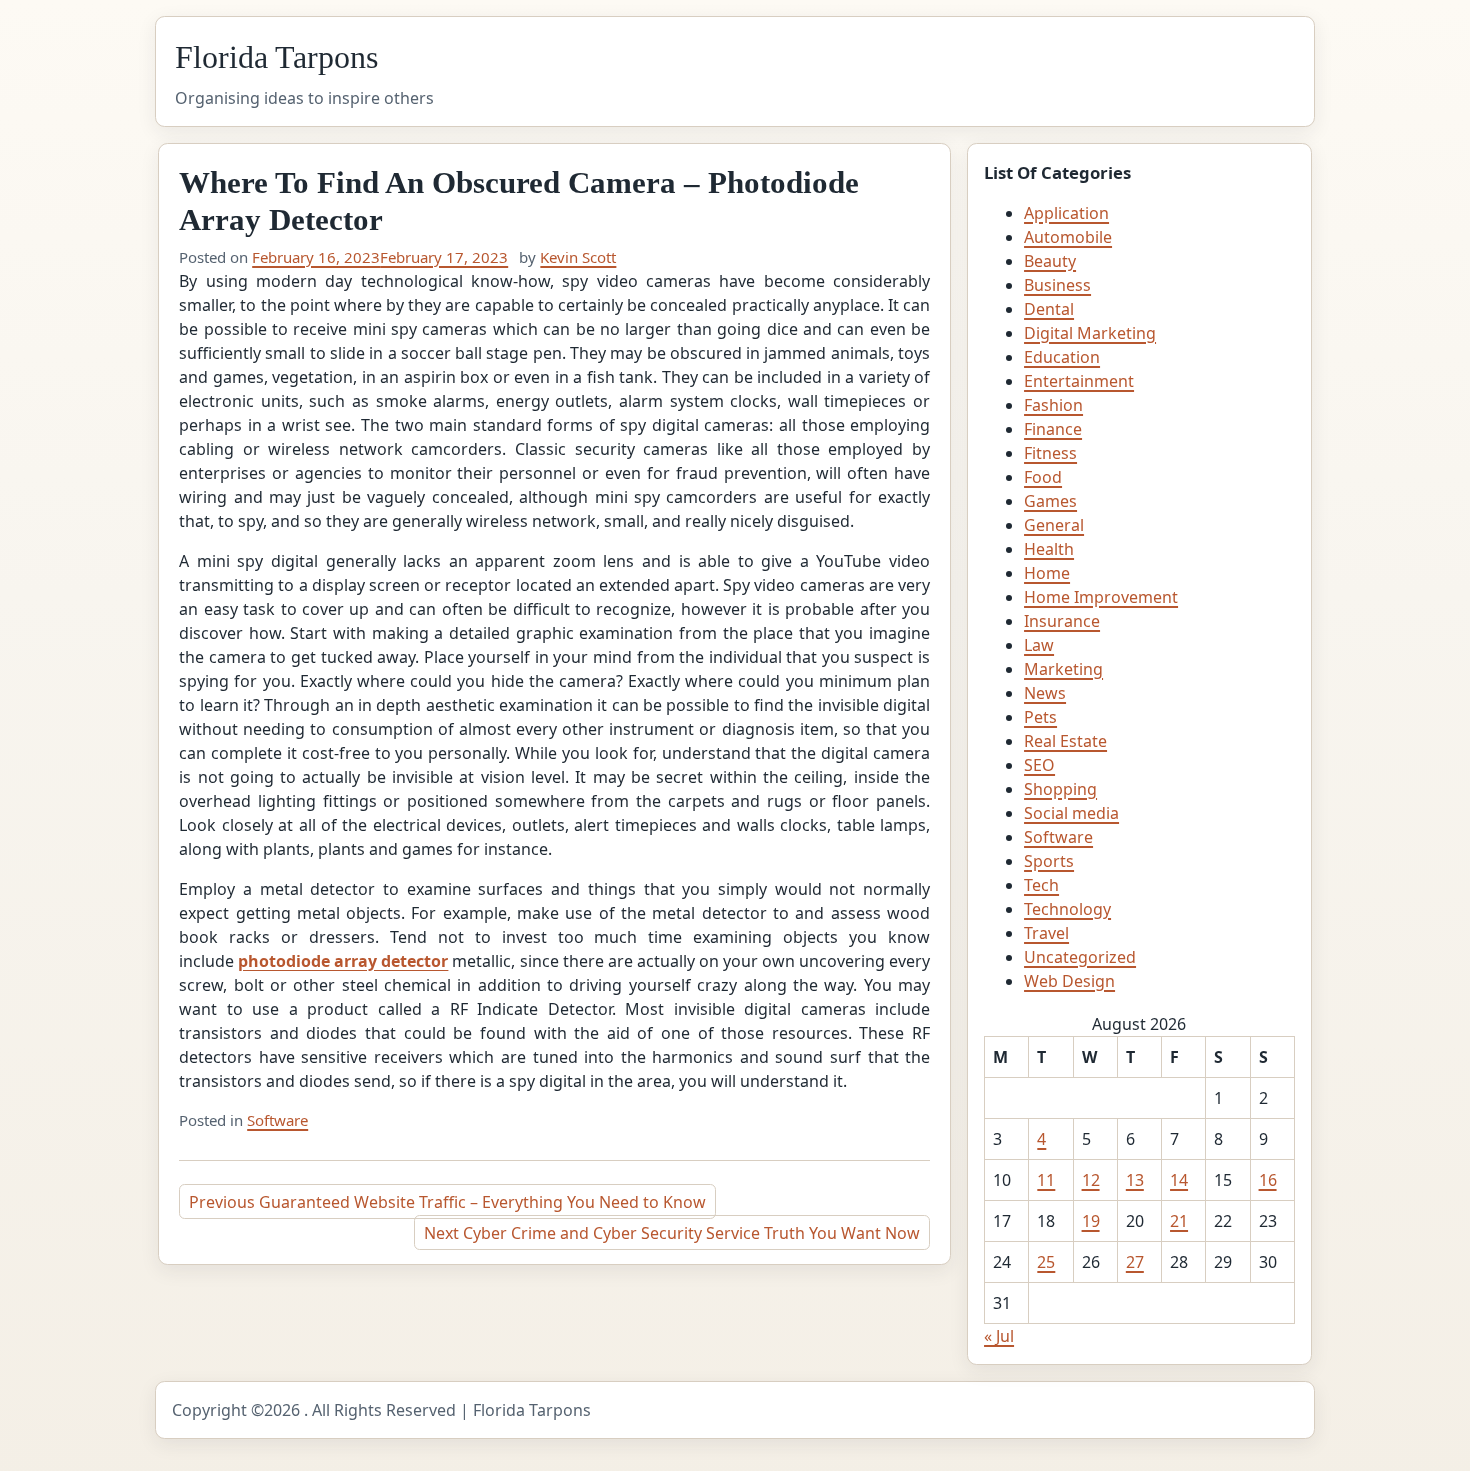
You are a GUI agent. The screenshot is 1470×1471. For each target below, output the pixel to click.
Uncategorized (1080, 957)
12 (1091, 1180)
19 (1091, 1221)
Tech (1041, 885)
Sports (1049, 861)
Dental (1049, 309)
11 (1046, 1180)
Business (1057, 285)
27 (1135, 1262)
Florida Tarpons (276, 57)
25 (1046, 1262)
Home (1047, 573)
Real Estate (1065, 741)
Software (277, 1120)
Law (1039, 645)
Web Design (1069, 981)
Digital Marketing (1090, 333)
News (1045, 693)
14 (1179, 1180)
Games (1050, 501)
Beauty (1050, 261)
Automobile (1068, 237)
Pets (1040, 717)
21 (1179, 1221)
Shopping (1060, 789)
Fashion (1053, 405)
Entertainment (1079, 381)
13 (1135, 1180)
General (1054, 525)
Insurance (1062, 621)
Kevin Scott (578, 257)
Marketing (1063, 669)
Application (1066, 213)
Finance (1053, 429)
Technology (1067, 909)
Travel (1046, 933)
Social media (1071, 813)
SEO (1039, 765)
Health (1049, 549)
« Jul (999, 1336)
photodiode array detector (343, 961)
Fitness (1050, 453)
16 (1268, 1180)
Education (1062, 357)
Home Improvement (1101, 597)
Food (1043, 477)
